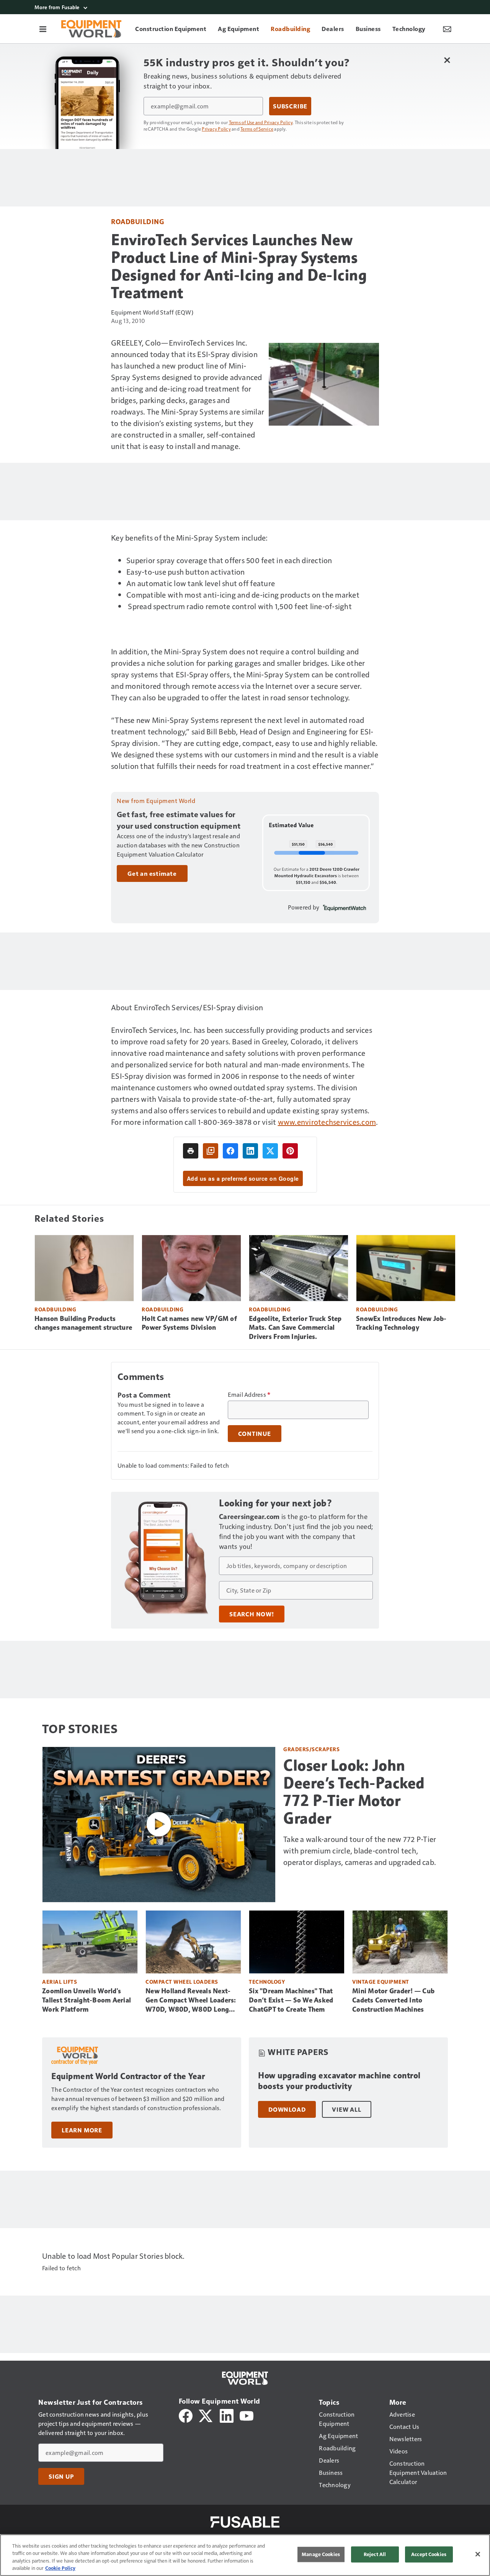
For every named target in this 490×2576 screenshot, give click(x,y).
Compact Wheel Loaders (182, 1982)
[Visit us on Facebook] (186, 2415)
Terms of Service (257, 129)
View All (346, 2109)
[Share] (230, 1151)
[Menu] (43, 29)
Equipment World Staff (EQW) (152, 312)
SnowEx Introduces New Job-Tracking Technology (401, 1323)
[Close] (478, 2554)
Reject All (375, 2554)
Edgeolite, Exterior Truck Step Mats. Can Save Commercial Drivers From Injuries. (295, 1328)
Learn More (82, 2130)
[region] (245, 2555)
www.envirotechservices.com (327, 1122)
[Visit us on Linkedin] (227, 2415)
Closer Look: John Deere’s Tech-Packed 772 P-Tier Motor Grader (354, 1792)
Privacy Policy (216, 129)
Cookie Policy (60, 2568)
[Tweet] (270, 1151)
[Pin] (290, 1151)
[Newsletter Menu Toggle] (447, 29)
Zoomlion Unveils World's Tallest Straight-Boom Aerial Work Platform (87, 2000)
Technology (267, 1982)
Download (287, 2109)
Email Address (249, 1395)
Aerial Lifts (60, 1982)
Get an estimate (152, 873)
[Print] (191, 1151)
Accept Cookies (429, 2554)
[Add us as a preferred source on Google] (211, 1151)
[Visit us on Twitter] (206, 2415)
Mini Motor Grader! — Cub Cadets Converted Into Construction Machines (393, 2000)
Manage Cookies (321, 2554)
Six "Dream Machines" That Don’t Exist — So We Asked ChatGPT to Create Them (291, 2000)
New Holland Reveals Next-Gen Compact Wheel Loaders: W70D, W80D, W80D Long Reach (191, 2001)
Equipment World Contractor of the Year (128, 2076)
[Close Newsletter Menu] (447, 60)
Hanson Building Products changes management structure (83, 1323)
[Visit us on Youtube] (247, 2415)
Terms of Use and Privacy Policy (261, 122)
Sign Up (61, 2476)
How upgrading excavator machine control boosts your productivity (339, 2081)
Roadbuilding (137, 221)
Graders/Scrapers (311, 1749)
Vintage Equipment (381, 1982)
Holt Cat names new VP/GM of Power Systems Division (189, 1323)
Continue (255, 1434)
